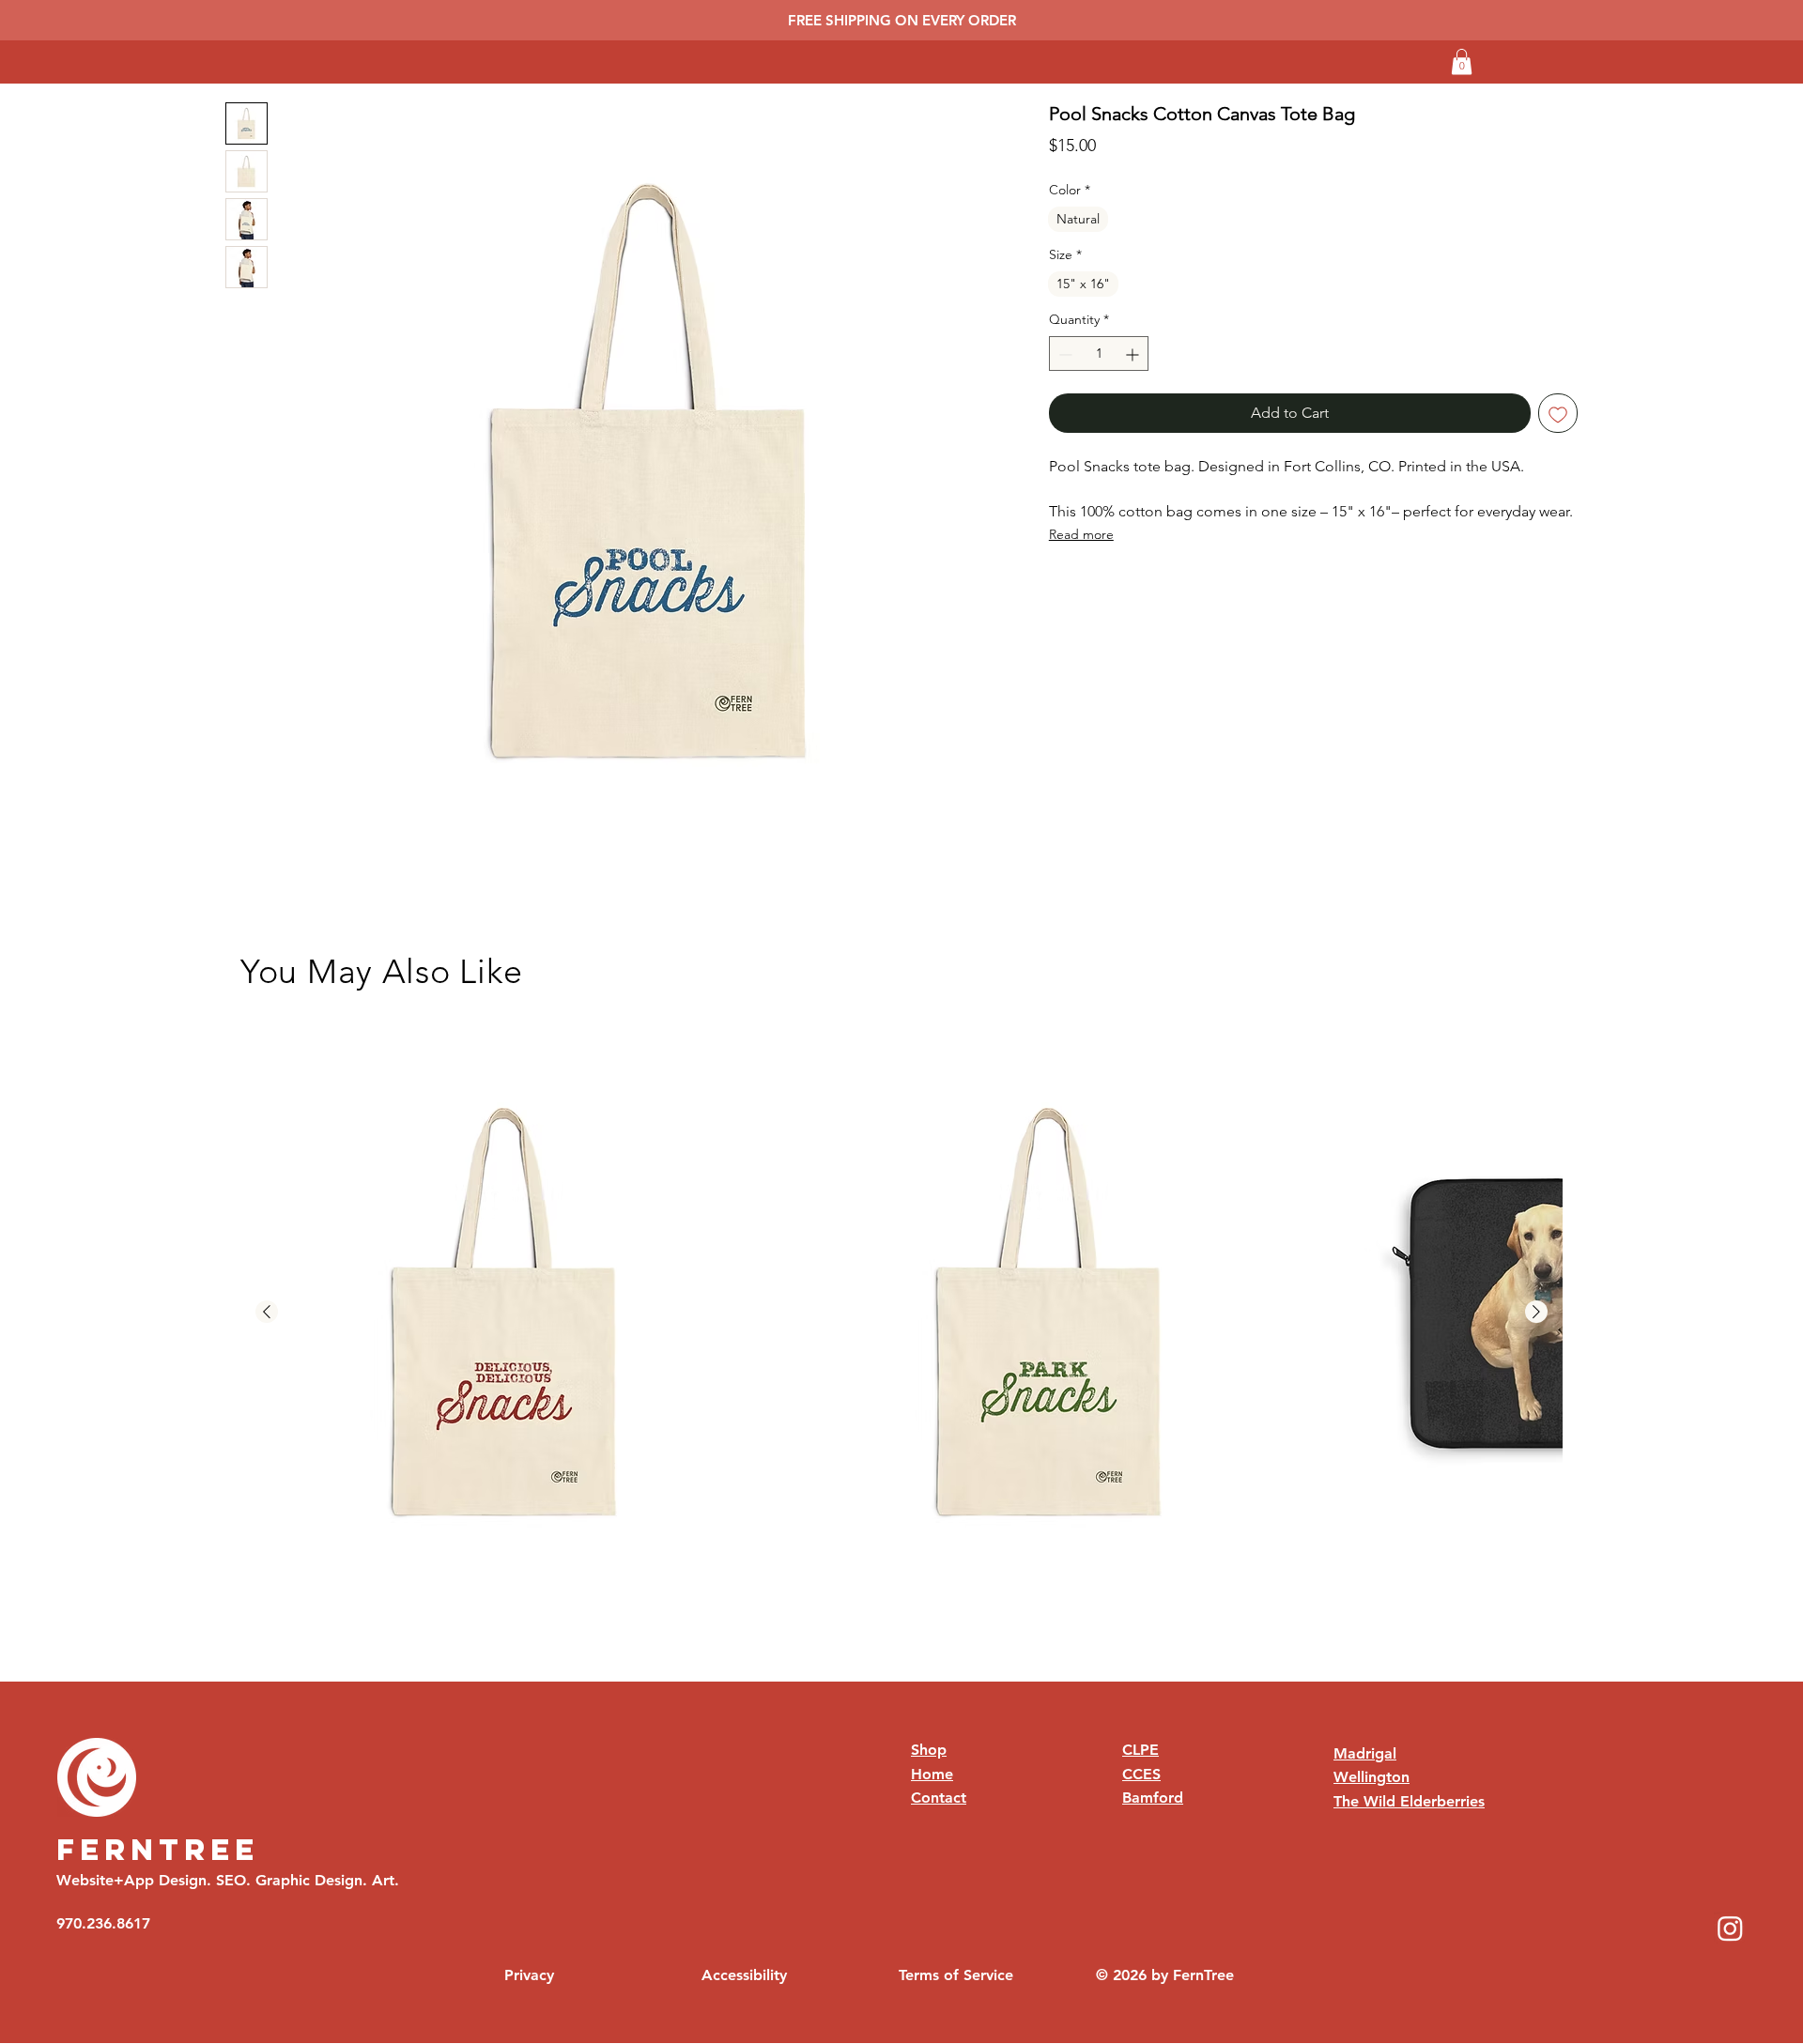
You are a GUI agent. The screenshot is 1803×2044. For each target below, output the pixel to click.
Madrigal (1365, 1753)
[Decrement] (1063, 354)
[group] (901, 1313)
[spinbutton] (1099, 354)
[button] (1462, 61)
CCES (1141, 1774)
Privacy (529, 1975)
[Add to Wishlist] (1558, 414)
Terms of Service (956, 1975)
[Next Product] (1536, 1312)
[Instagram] (1730, 1928)
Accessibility (744, 1975)
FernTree (158, 1850)
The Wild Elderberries (1409, 1801)
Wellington (1372, 1777)
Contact (939, 1798)
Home (932, 1774)
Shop (929, 1750)
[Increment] (1134, 354)
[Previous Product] (267, 1312)
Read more (1081, 534)
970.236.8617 (103, 1923)
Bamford (1153, 1798)
